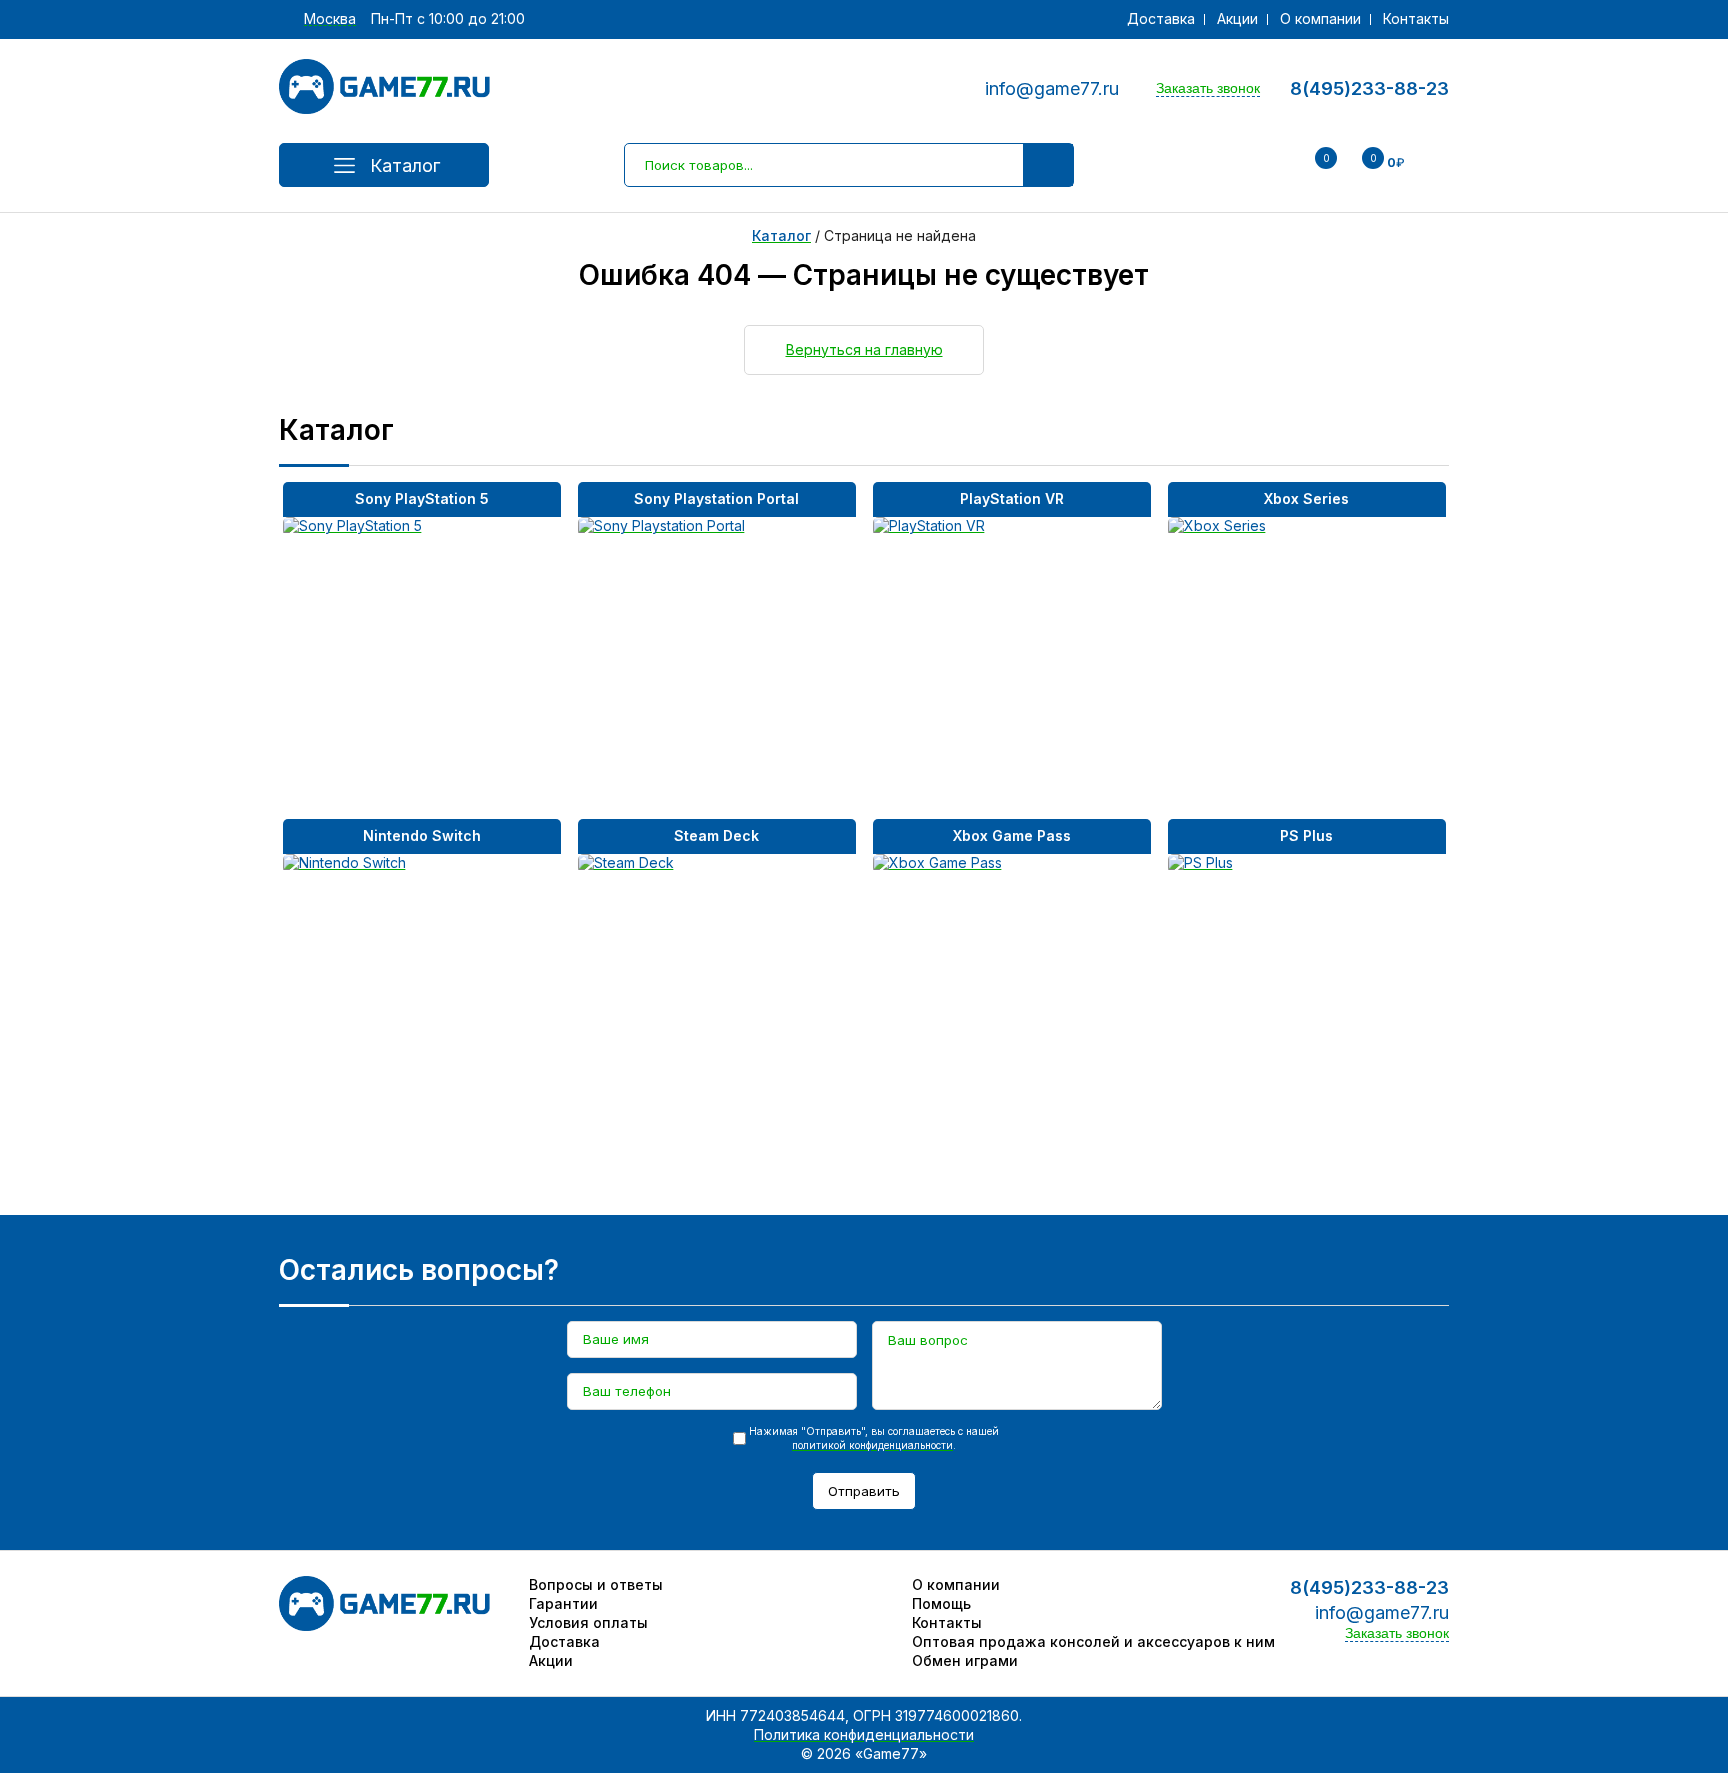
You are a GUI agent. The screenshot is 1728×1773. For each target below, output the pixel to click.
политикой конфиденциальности (872, 1445)
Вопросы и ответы (596, 1584)
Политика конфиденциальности (864, 1734)
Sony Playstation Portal (716, 498)
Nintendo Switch (422, 835)
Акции (1237, 18)
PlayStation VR (1012, 498)
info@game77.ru (1052, 88)
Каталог (405, 165)
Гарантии (563, 1603)
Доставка (1161, 18)
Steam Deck (716, 835)
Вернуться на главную (864, 349)
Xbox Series (1306, 498)
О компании (1320, 18)
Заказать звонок (1208, 88)
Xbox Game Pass (1012, 835)
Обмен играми (965, 1660)
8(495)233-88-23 (1369, 88)
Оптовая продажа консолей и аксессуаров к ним (1093, 1641)
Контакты (1416, 18)
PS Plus (1306, 835)
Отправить (864, 1491)
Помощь (941, 1603)
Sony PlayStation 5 (422, 498)
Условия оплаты (588, 1622)
